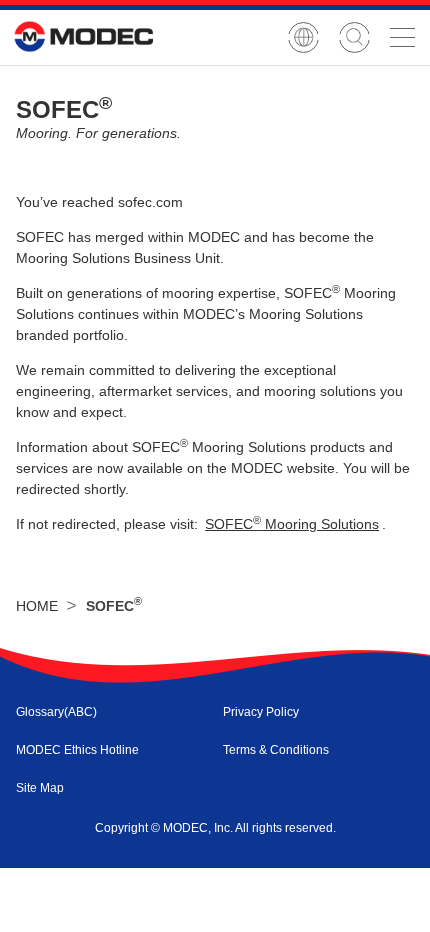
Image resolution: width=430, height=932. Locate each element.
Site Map (40, 788)
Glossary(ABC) (56, 712)
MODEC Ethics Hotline (77, 750)
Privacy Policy (261, 712)
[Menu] (402, 37)
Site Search (354, 37)
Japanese (303, 37)
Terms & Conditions (276, 750)
